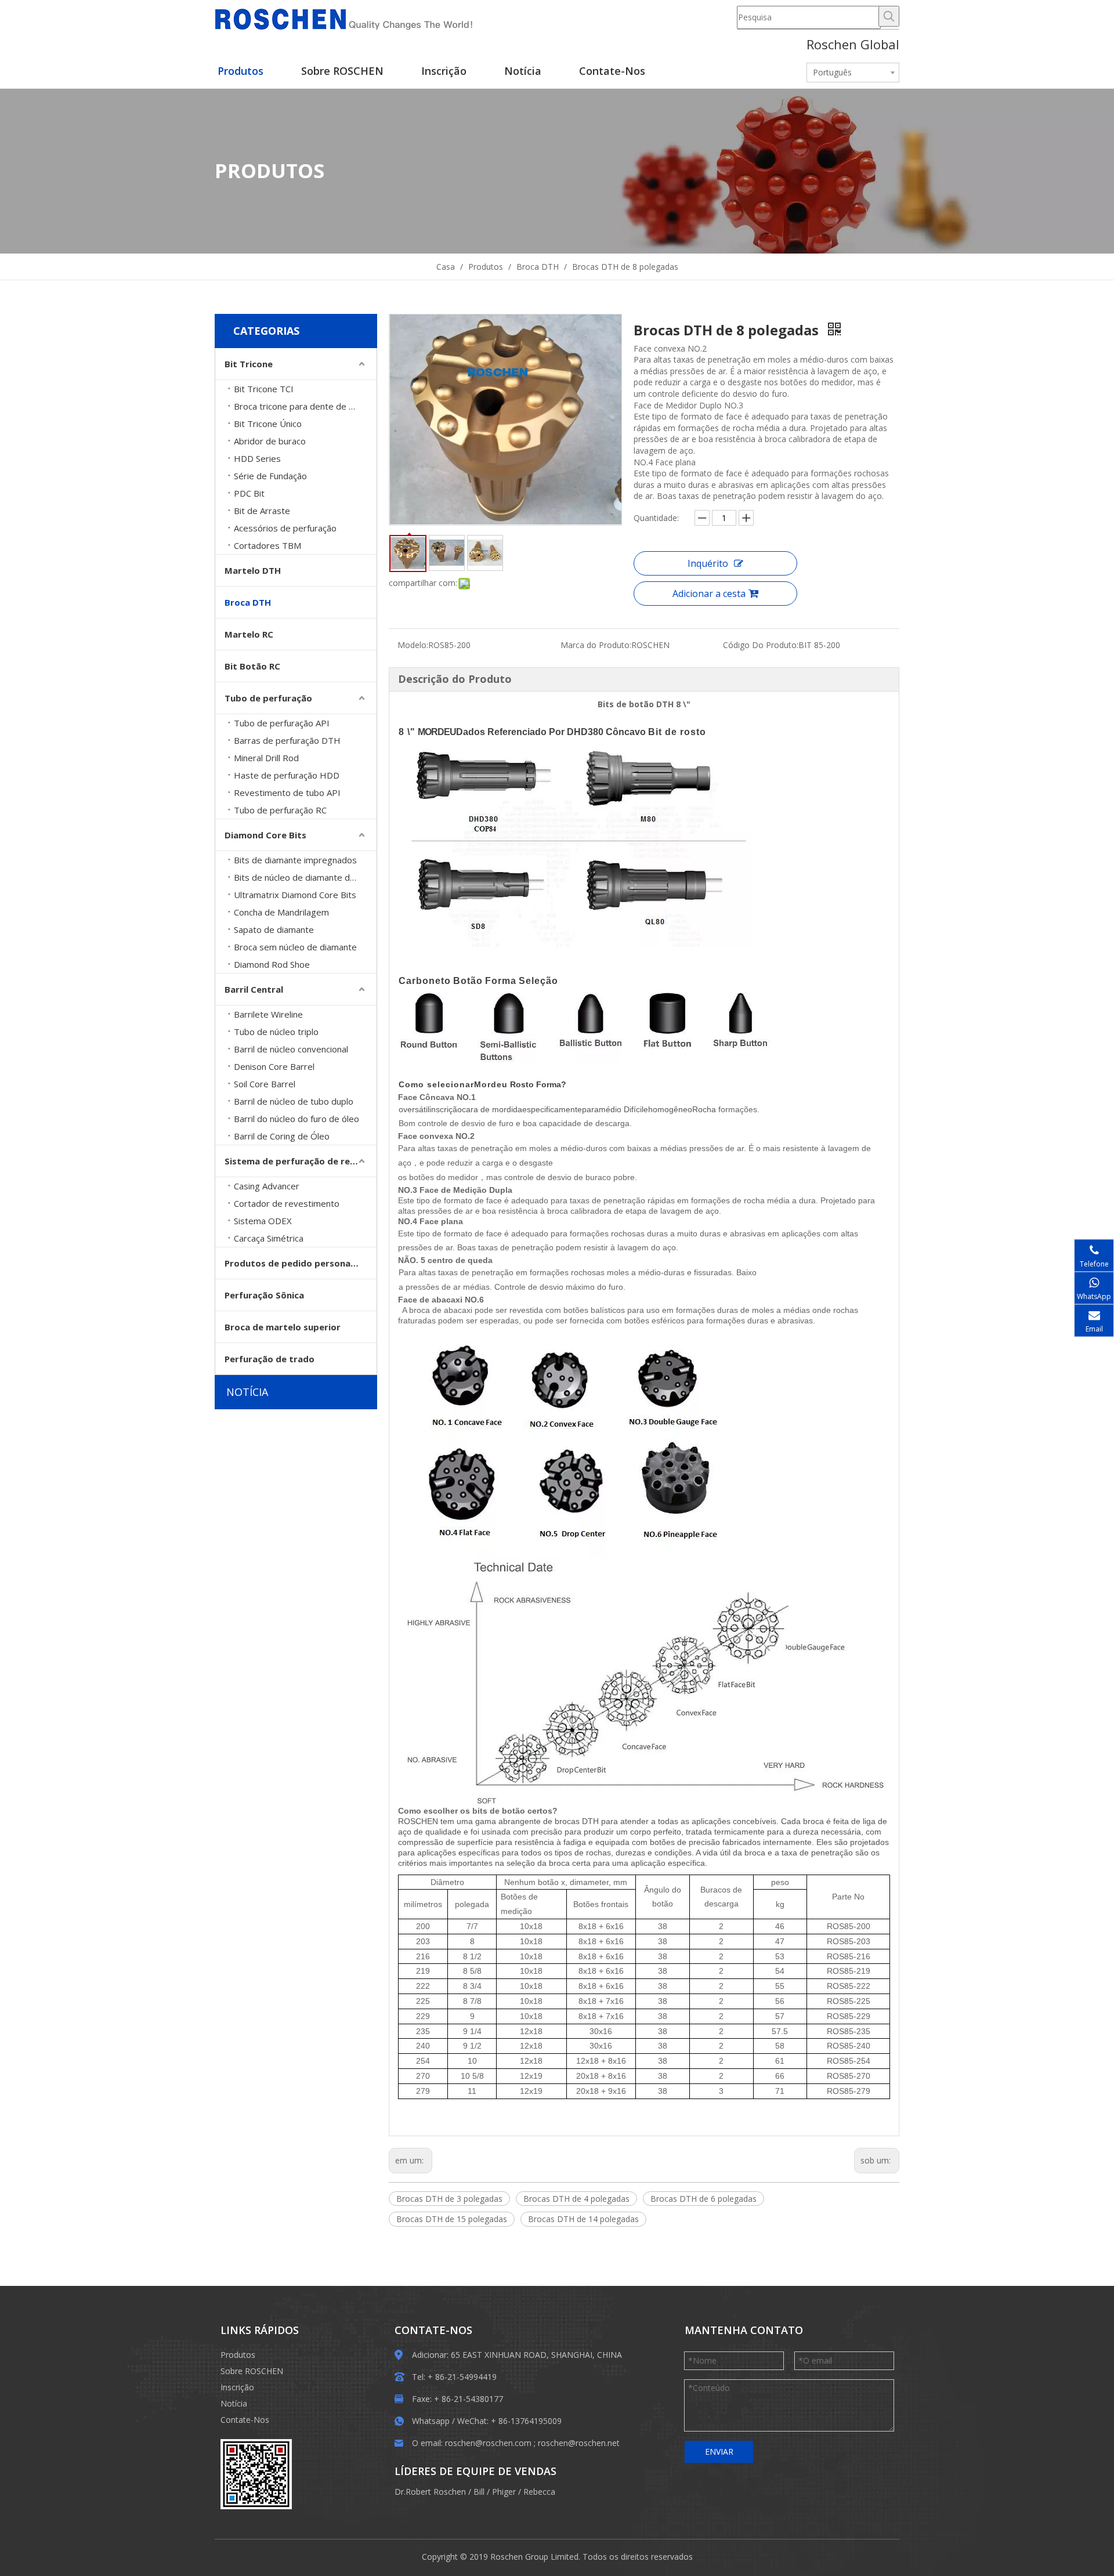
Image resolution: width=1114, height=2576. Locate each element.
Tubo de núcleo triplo (276, 1032)
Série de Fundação (270, 476)
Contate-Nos (245, 2420)
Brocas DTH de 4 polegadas (576, 2199)
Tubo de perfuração (268, 698)
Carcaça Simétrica (269, 1238)
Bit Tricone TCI (264, 389)
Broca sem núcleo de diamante (295, 947)
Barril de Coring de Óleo (282, 1136)
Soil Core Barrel (265, 1084)
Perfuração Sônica (264, 1295)
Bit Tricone (249, 364)
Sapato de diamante (274, 929)
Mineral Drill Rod (266, 758)
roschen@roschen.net (579, 2443)
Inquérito (708, 563)
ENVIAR (719, 2452)
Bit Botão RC (252, 666)
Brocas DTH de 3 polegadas (449, 2199)
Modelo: (413, 645)
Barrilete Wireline (268, 1014)
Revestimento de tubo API (287, 793)
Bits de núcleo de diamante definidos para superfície (305, 877)
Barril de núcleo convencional (291, 1049)
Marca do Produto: (596, 645)
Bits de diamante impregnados (295, 860)
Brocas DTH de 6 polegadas (704, 2199)
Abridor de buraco (270, 441)
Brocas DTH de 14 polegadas (583, 2219)
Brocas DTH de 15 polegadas (452, 2219)
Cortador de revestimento (287, 1203)
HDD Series (257, 458)
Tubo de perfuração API (282, 723)
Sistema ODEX (263, 1221)
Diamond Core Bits (265, 835)
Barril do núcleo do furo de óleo (296, 1119)
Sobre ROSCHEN (252, 2371)
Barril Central (254, 989)
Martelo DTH (253, 570)
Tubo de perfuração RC (280, 810)
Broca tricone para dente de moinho (305, 406)
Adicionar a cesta (709, 594)
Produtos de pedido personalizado (301, 1263)
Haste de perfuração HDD (287, 775)
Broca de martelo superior (283, 1327)
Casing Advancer (267, 1186)
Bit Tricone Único (268, 424)
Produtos (238, 2355)
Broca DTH (248, 602)
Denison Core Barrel (274, 1066)
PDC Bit (249, 493)
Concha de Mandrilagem (281, 912)
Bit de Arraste (262, 511)
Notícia (234, 2403)
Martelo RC (249, 634)
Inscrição (237, 2387)
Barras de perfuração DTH (287, 740)
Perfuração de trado (270, 1359)
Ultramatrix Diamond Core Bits (295, 895)
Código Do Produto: (761, 645)
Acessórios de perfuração (285, 528)
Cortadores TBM (267, 545)
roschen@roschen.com (488, 2443)
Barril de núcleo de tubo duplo (294, 1101)
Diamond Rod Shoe (272, 964)
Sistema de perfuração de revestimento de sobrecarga (301, 1161)
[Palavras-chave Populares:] (889, 16)
